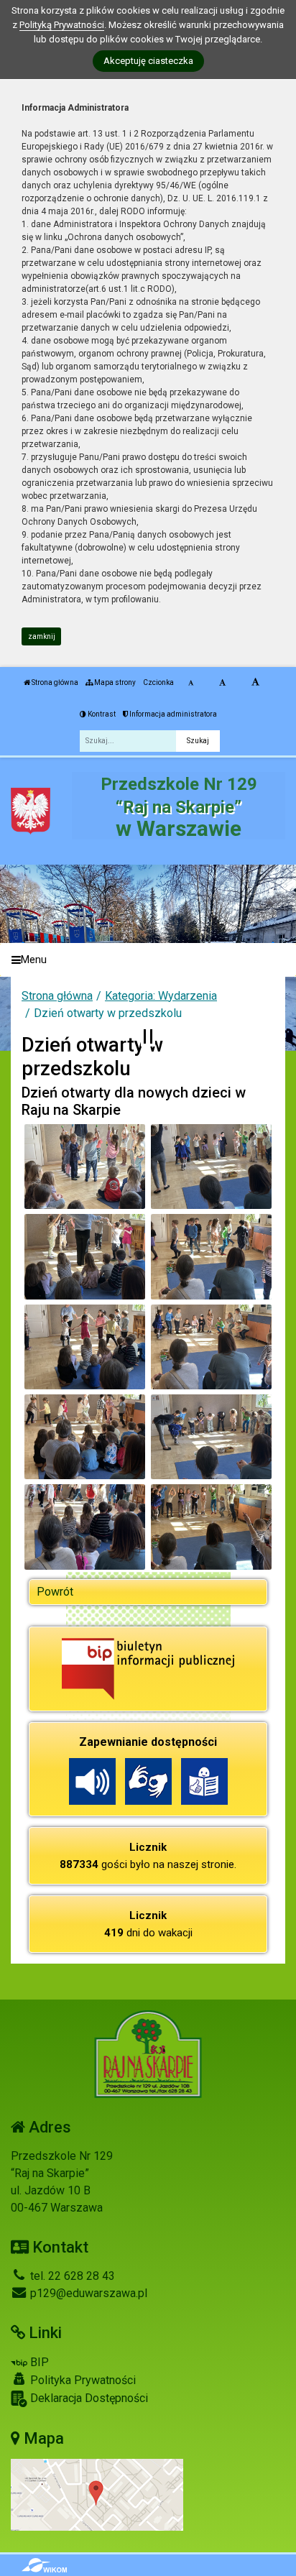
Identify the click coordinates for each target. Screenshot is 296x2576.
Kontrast (101, 714)
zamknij (42, 636)
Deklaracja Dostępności (88, 2398)
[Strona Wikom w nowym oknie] (44, 2565)
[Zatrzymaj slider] (148, 1036)
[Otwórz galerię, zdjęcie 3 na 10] (85, 1256)
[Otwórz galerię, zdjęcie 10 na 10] (212, 1527)
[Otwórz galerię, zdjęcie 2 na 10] (212, 1167)
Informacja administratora (172, 714)
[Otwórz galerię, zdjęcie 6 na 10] (212, 1347)
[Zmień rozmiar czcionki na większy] (222, 683)
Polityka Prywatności (82, 2380)
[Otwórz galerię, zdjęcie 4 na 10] (212, 1256)
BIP (38, 2362)
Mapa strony (114, 682)
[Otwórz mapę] (97, 2494)
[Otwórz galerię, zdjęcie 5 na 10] (85, 1347)
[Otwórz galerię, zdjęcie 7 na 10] (85, 1437)
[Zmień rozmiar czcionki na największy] (255, 683)
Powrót (55, 1592)
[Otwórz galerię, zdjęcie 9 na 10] (85, 1527)
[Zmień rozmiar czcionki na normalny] (191, 683)
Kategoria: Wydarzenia (161, 996)
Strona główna (54, 682)
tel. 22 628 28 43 (71, 2276)
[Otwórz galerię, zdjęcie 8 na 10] (212, 1437)
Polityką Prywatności (62, 25)
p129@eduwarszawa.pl (87, 2293)
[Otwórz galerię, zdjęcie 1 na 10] (85, 1167)
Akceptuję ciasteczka (148, 61)
